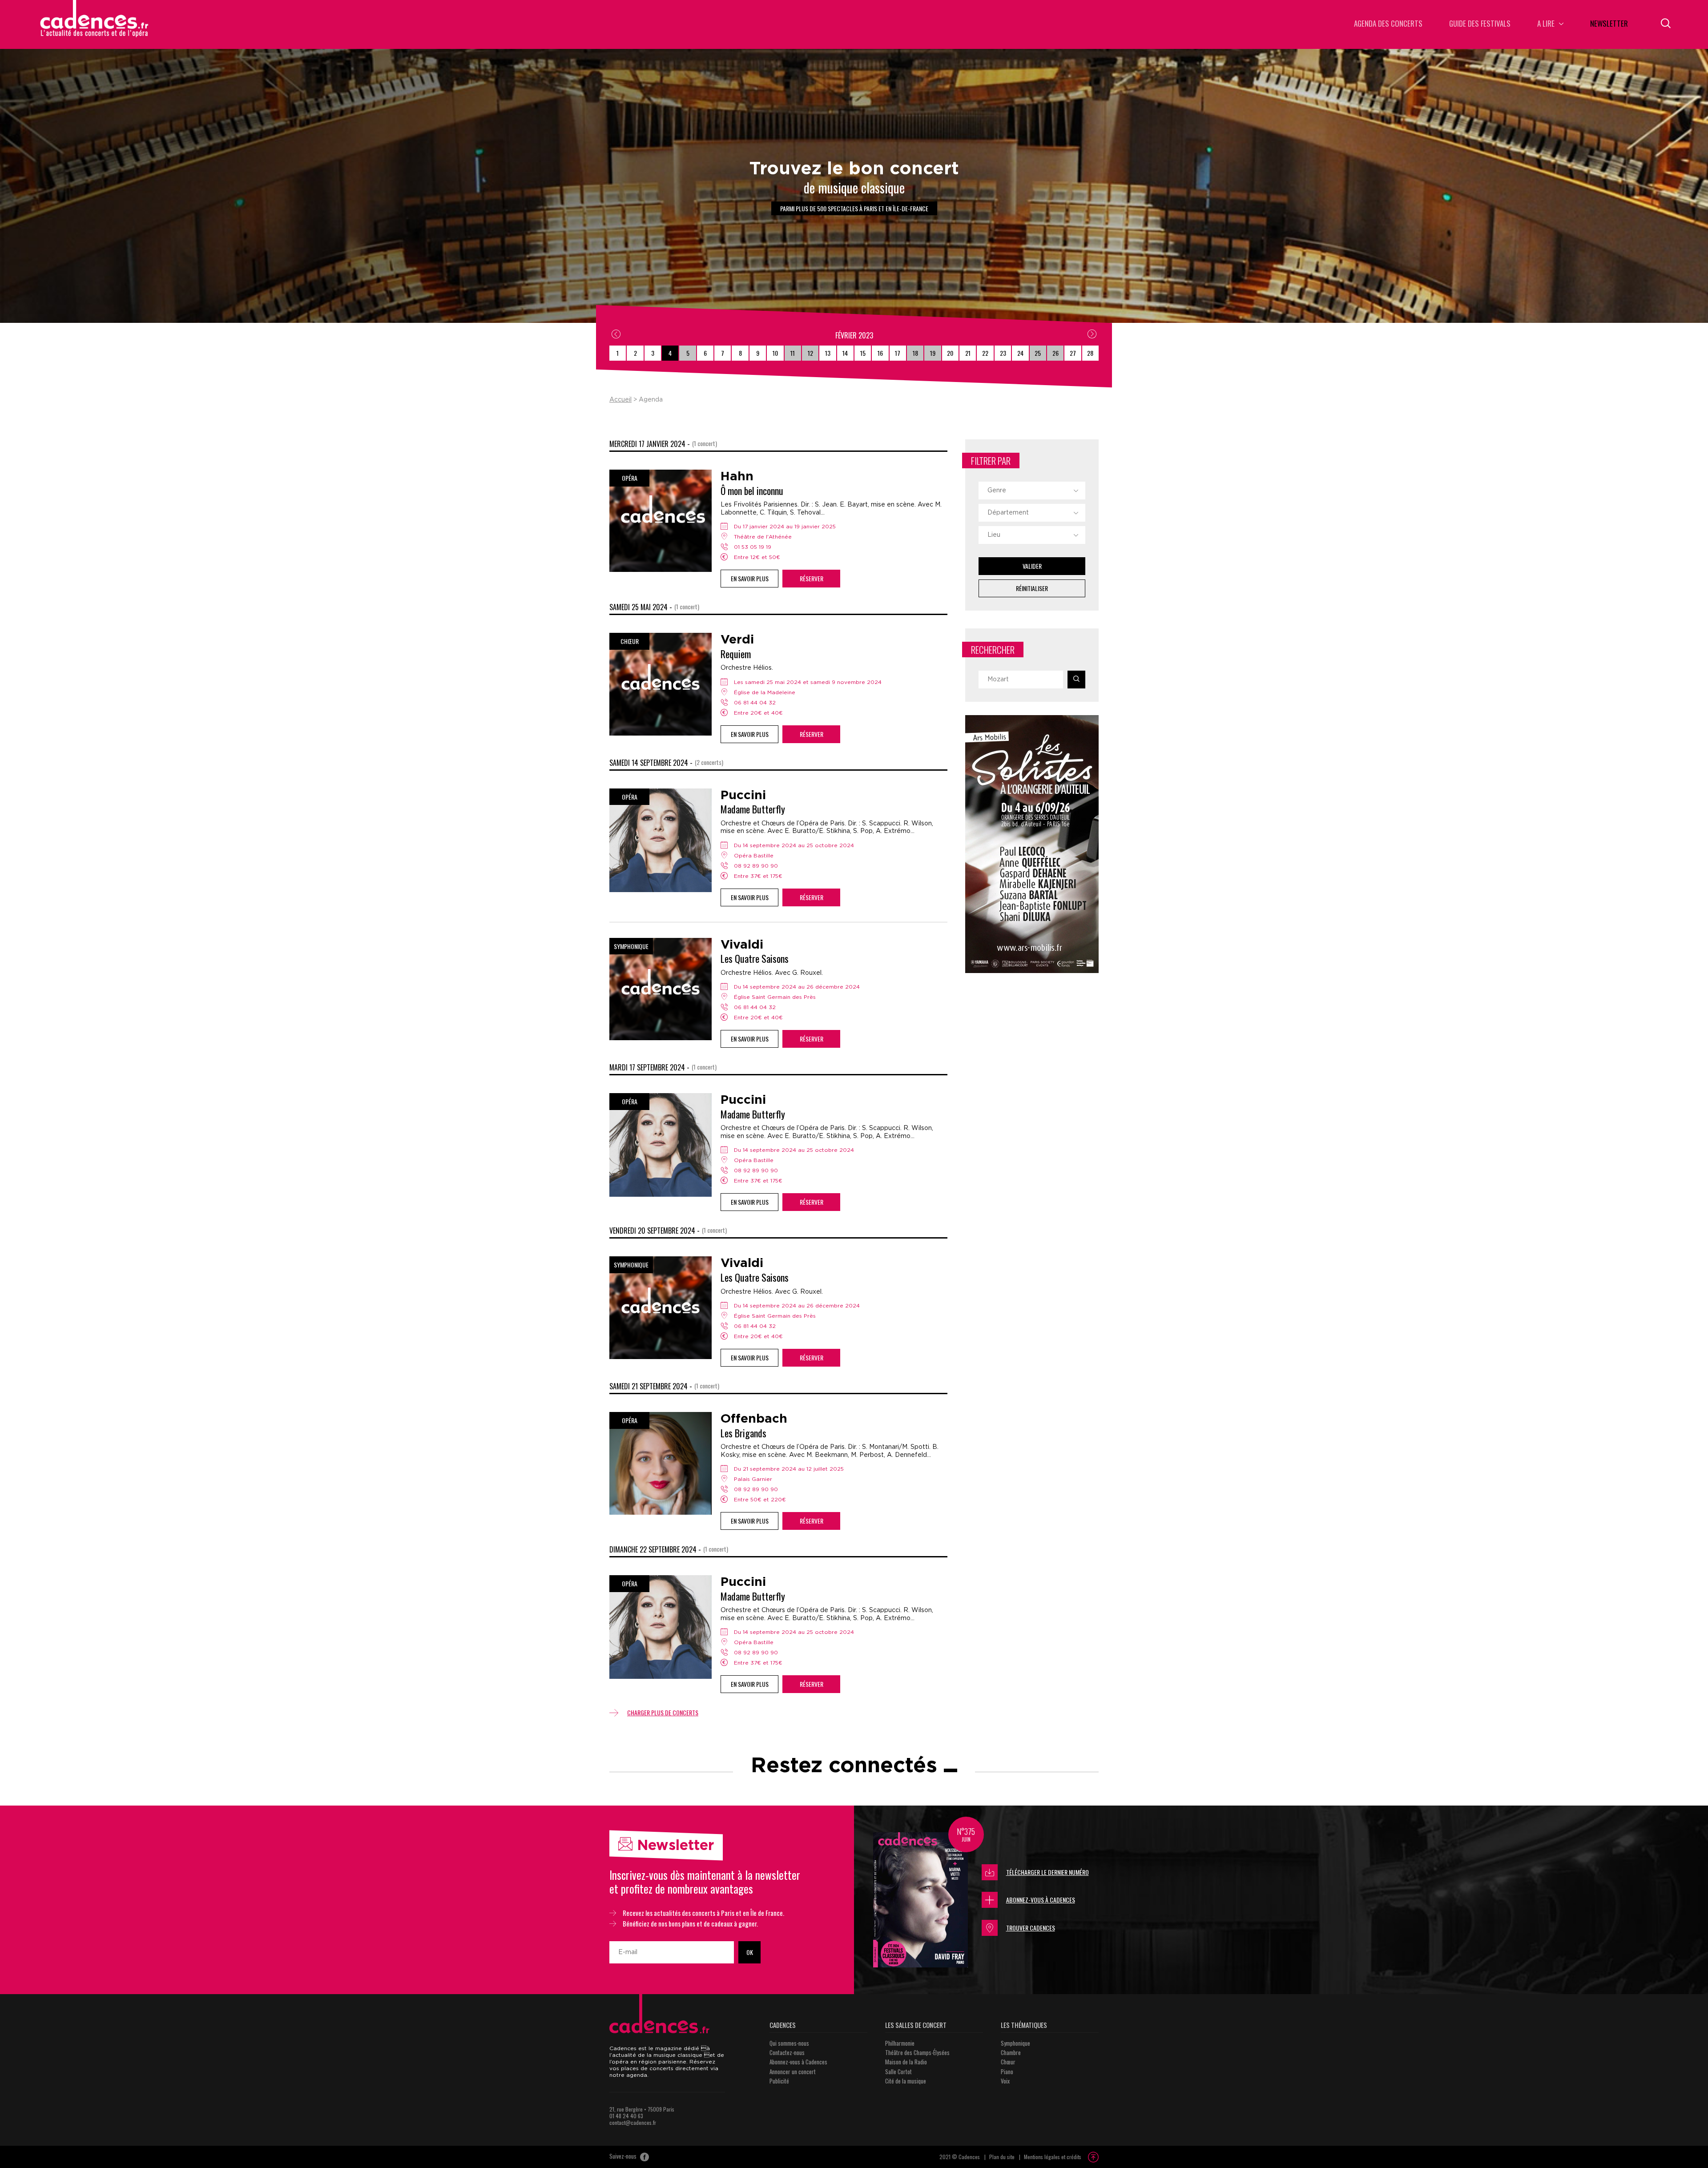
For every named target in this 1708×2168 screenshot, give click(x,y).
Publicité (779, 2081)
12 (810, 353)
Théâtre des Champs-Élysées (917, 2052)
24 (1020, 353)
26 (1055, 353)
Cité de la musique (906, 2081)
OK (750, 1952)
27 (1073, 353)
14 (845, 353)
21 (968, 353)
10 (775, 353)
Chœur (1008, 2062)
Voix (1005, 2081)
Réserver (812, 578)
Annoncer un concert (793, 2071)
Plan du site (1002, 2157)
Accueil (620, 400)
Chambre (1011, 2052)
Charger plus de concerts (663, 1712)
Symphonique (1015, 2043)
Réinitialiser (1032, 588)
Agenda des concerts (1388, 24)
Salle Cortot (898, 2071)
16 (880, 353)
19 (933, 353)
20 (950, 353)
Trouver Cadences (1031, 1928)
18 (915, 353)
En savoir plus (750, 578)
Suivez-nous (624, 2156)
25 (1038, 353)
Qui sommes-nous (789, 2043)
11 (793, 353)
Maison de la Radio (906, 2062)
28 (1090, 353)
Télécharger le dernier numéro (1047, 1872)
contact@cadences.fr (633, 2122)
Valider (1032, 566)
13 (828, 353)
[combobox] (1032, 491)
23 (1003, 353)
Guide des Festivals (1480, 24)
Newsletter (1609, 24)
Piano (1007, 2071)
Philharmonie (900, 2043)
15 (863, 353)
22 (985, 353)
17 (898, 353)
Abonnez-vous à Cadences (1041, 1900)
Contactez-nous (787, 2052)
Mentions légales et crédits (1053, 2157)
